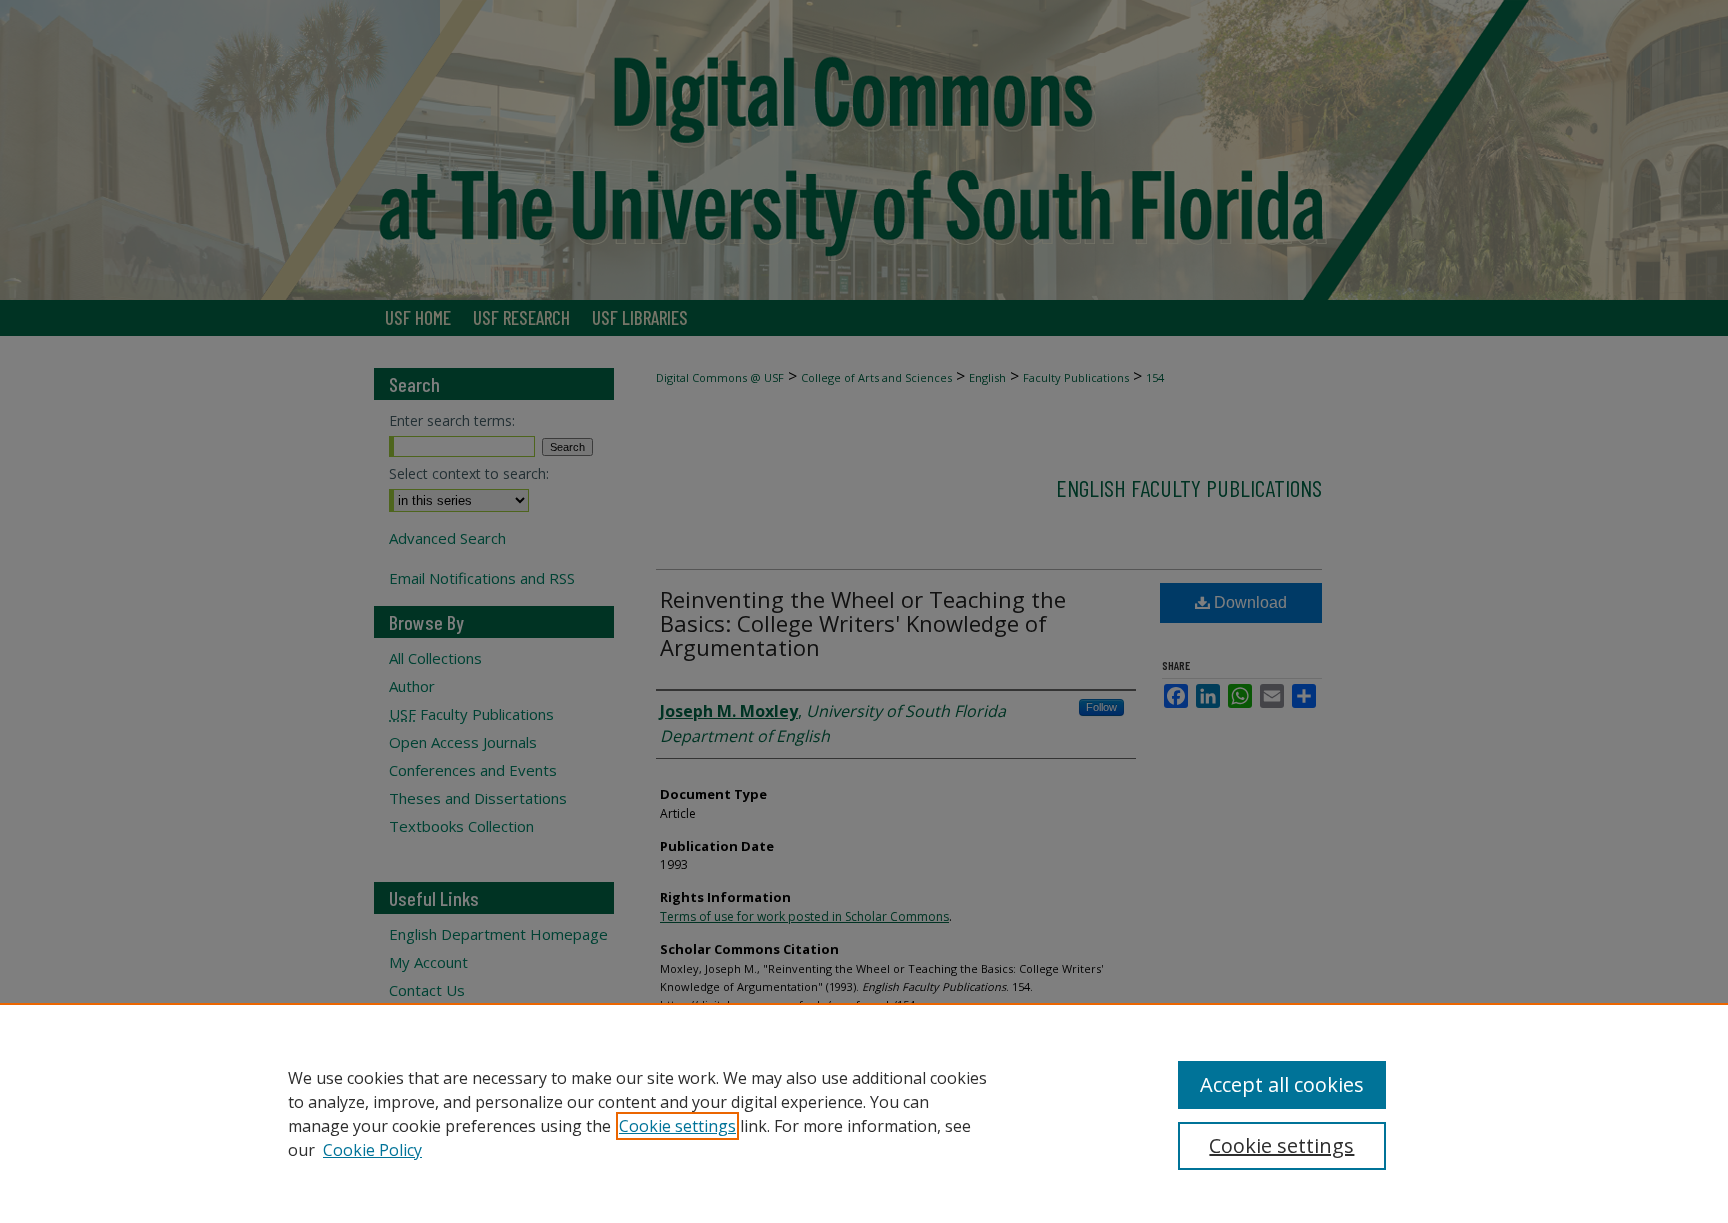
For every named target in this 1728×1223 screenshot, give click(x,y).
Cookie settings (677, 1126)
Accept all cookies (1282, 1084)
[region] (864, 1113)
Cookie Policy (372, 1150)
